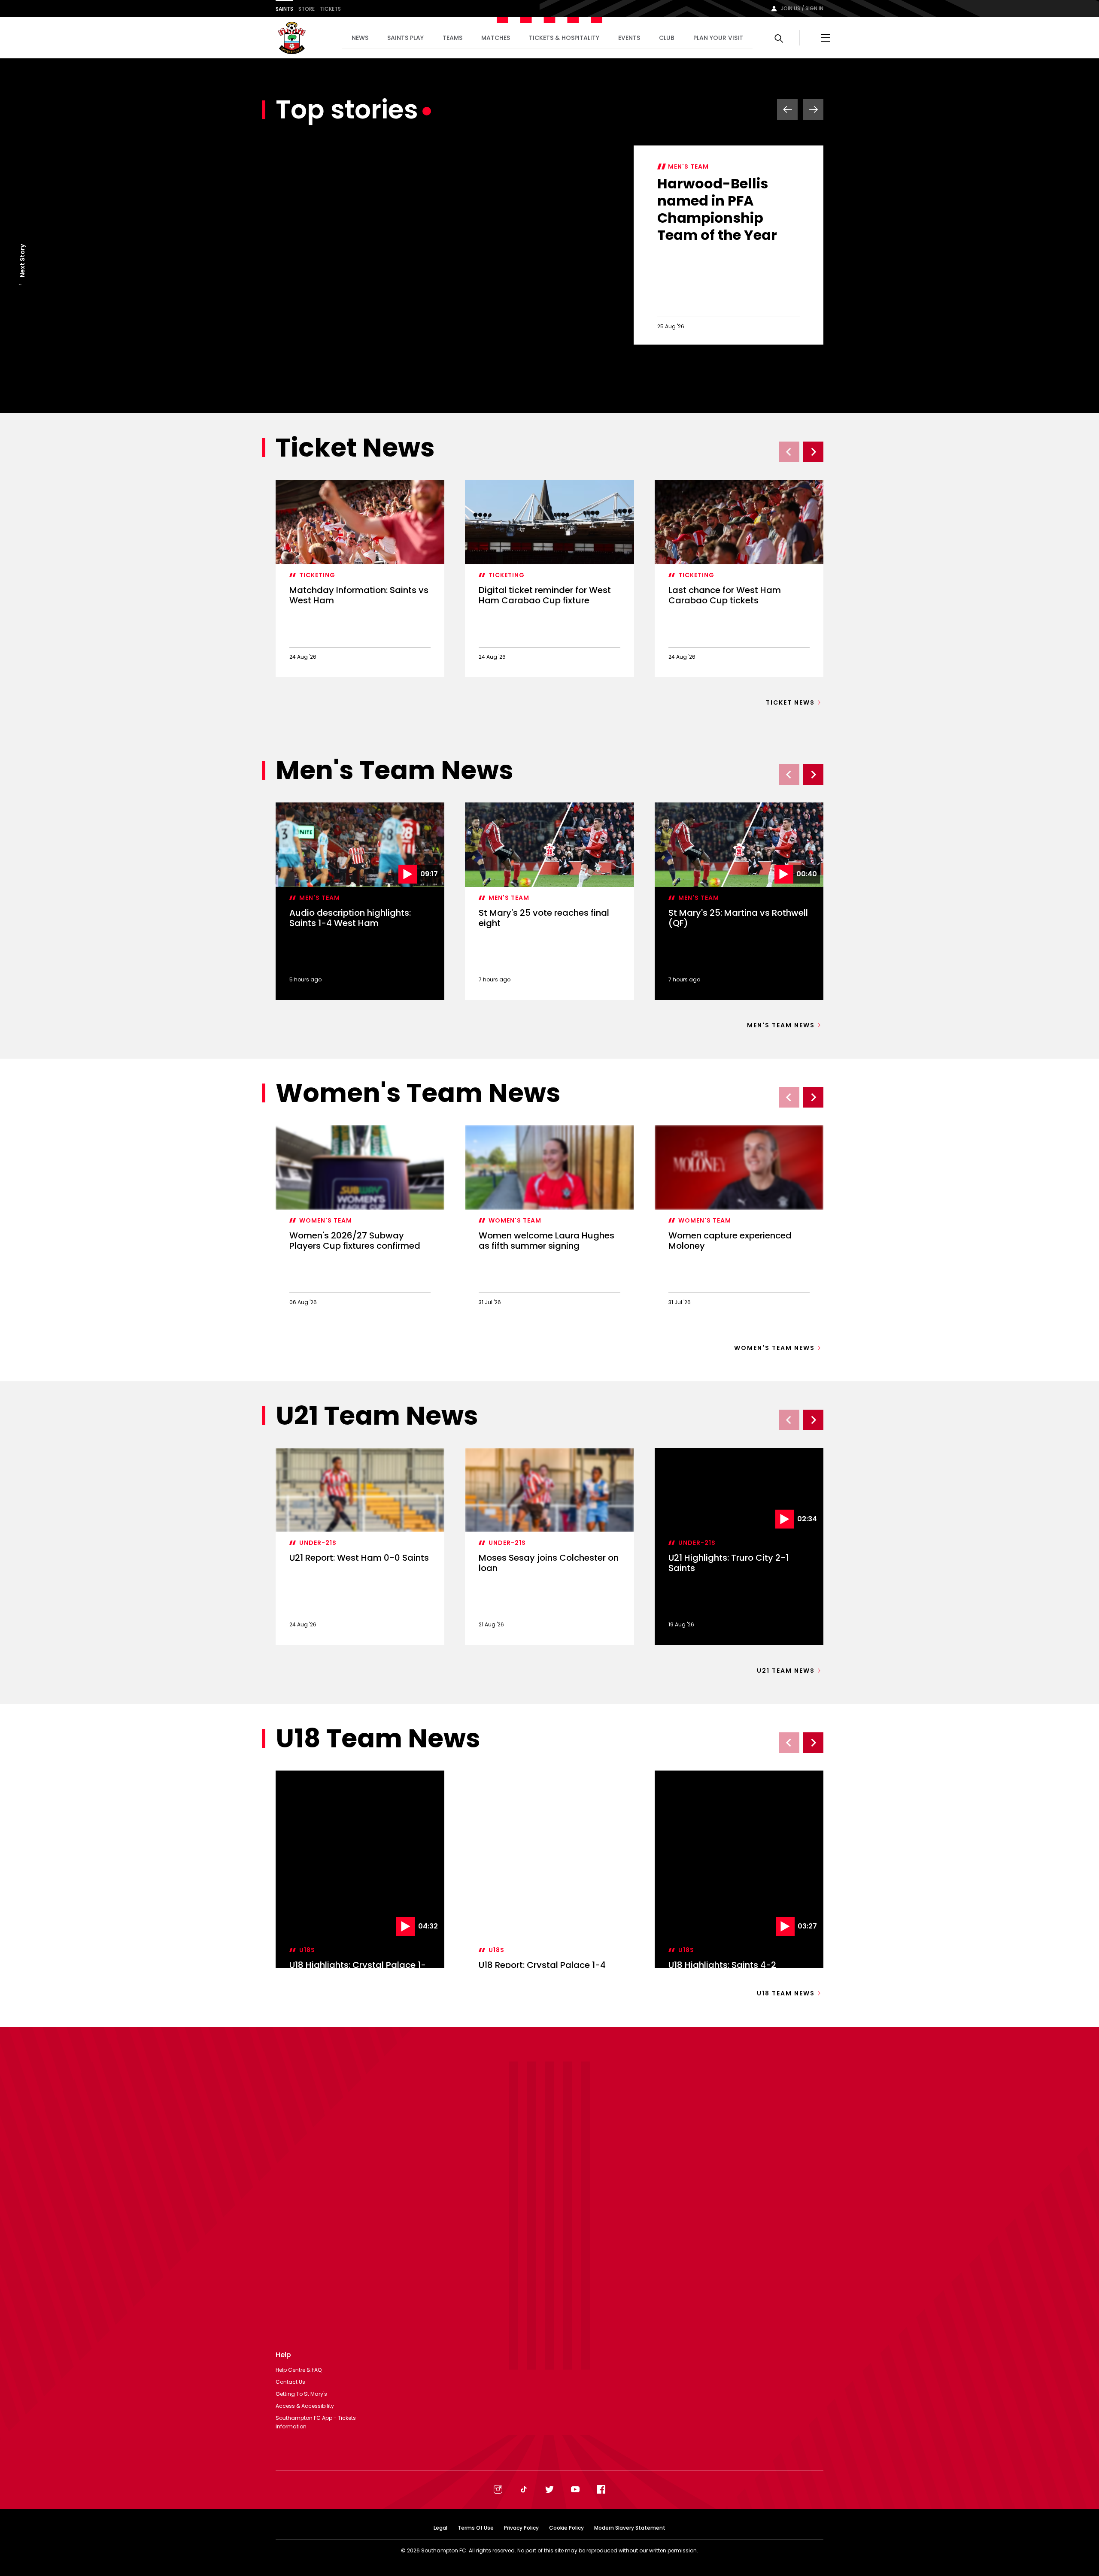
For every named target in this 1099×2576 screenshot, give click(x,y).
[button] (22, 285)
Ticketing (317, 575)
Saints (284, 9)
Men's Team (688, 166)
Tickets (330, 9)
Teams (452, 38)
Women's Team (326, 1220)
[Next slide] (813, 452)
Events (629, 38)
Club (667, 38)
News (360, 38)
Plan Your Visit (718, 38)
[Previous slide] (789, 452)
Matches (496, 38)
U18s (307, 1865)
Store (307, 9)
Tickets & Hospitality (564, 38)
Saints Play (405, 38)
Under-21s (318, 1543)
